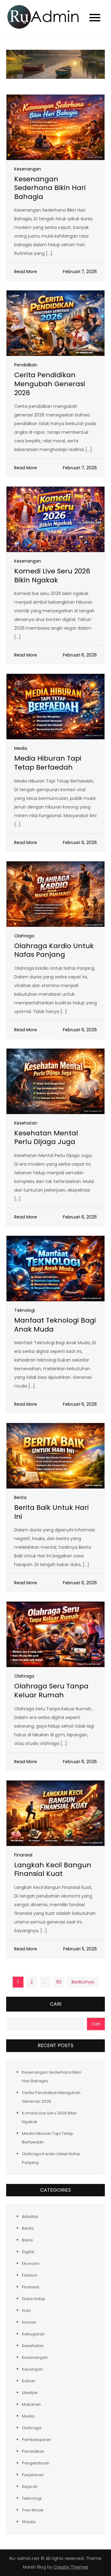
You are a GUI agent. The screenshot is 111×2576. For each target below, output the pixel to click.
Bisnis (27, 2240)
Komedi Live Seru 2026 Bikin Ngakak (52, 576)
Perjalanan (33, 2475)
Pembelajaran (36, 2440)
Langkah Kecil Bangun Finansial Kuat (53, 1869)
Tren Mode (33, 2510)
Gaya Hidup (34, 2299)
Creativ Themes (71, 2567)
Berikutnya (83, 1982)
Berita (20, 1497)
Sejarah (30, 2487)
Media (21, 748)
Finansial (23, 1855)
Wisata (29, 2522)
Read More (26, 272)
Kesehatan (26, 1123)
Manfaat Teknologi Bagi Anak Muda (55, 1325)
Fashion (30, 2275)
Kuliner (29, 2381)
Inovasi (29, 2322)
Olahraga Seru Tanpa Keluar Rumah (51, 1691)
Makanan (31, 2404)
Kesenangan (28, 169)
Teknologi (25, 1310)
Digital (28, 2252)
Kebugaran (33, 2334)
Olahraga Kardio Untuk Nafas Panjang (54, 950)
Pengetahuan (36, 2463)
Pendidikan (26, 365)
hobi (26, 2310)
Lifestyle (30, 2393)
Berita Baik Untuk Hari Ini (51, 1512)
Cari (56, 2004)
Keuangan (32, 2369)
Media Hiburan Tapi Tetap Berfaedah (48, 763)
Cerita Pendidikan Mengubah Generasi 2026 (50, 384)
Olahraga (24, 936)
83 (59, 1982)
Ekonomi (31, 2264)
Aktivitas (30, 2217)
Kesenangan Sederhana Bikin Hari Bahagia (50, 188)
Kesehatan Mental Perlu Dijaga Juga (46, 1138)
